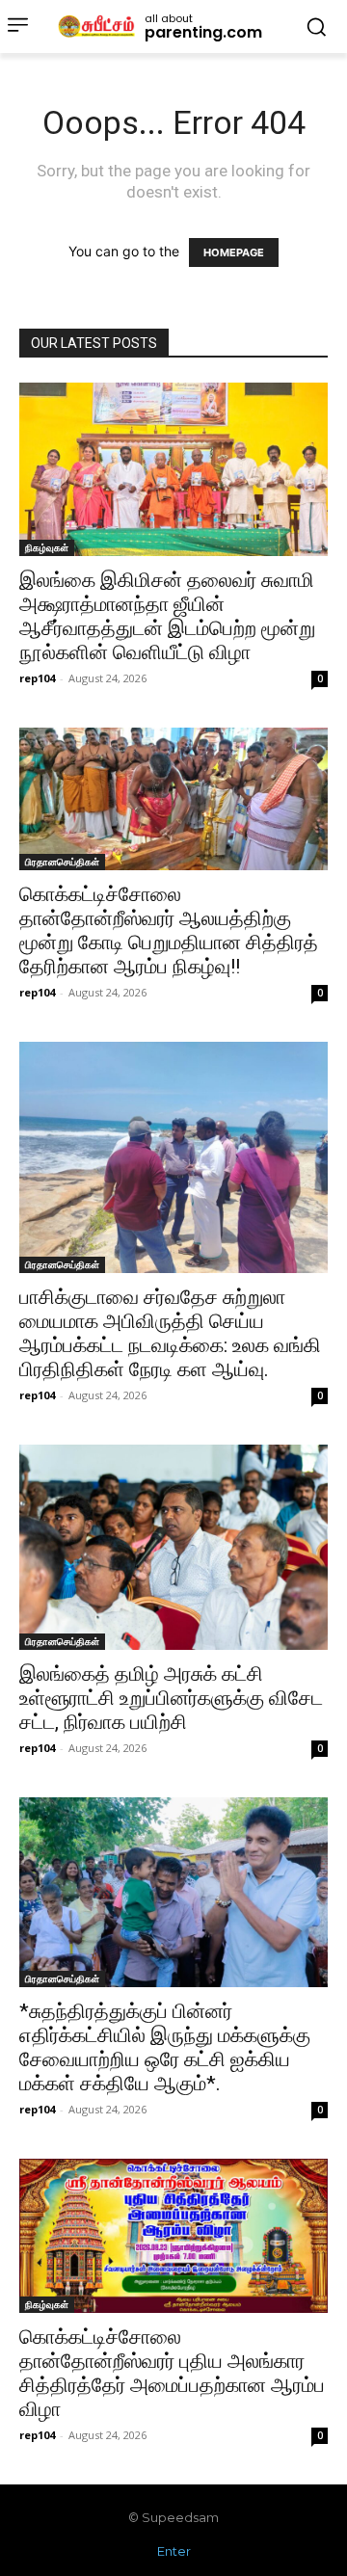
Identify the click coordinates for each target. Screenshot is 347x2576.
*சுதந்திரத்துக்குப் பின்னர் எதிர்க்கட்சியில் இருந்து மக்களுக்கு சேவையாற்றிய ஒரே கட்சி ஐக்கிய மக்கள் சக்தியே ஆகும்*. (165, 2047)
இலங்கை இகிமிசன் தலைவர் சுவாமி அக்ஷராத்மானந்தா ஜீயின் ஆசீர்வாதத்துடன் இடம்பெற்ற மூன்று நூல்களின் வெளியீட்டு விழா (167, 616)
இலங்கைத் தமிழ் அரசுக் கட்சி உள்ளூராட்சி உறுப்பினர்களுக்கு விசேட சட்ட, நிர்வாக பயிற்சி (171, 1698)
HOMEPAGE (234, 252)
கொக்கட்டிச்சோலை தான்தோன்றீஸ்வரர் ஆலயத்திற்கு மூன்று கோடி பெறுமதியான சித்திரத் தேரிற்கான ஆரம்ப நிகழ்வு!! (169, 930)
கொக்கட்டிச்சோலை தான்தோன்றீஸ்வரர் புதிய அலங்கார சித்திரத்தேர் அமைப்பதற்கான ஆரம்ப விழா (172, 2373)
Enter (174, 2551)
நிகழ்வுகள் (47, 547)
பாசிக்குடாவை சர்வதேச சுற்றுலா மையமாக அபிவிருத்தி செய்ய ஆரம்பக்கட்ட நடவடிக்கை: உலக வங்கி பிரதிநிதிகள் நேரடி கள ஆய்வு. (170, 1333)
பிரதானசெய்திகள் (62, 862)
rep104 (37, 678)
